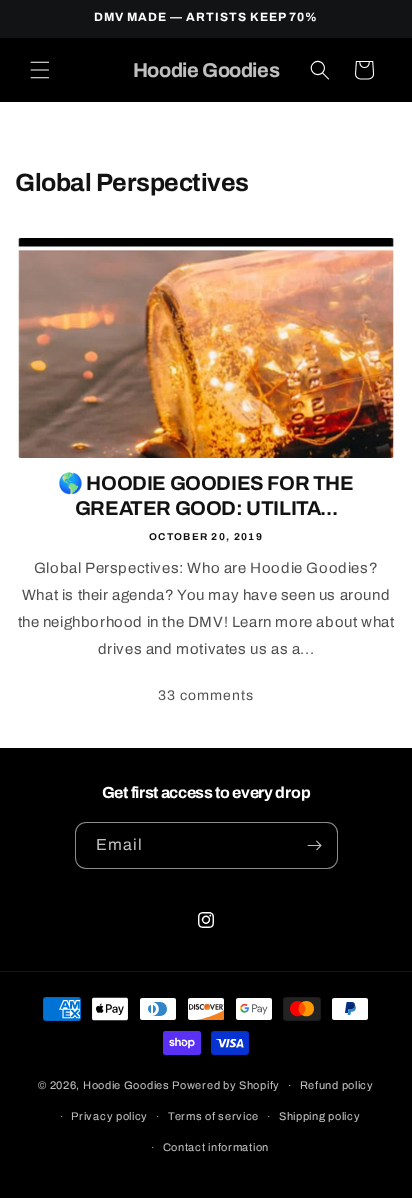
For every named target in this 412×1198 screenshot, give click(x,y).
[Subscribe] (315, 845)
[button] (40, 70)
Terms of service (213, 1116)
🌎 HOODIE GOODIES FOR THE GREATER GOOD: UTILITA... (205, 495)
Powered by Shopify (226, 1085)
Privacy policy (109, 1116)
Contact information (216, 1147)
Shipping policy (320, 1116)
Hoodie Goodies (126, 1085)
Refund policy (337, 1085)
